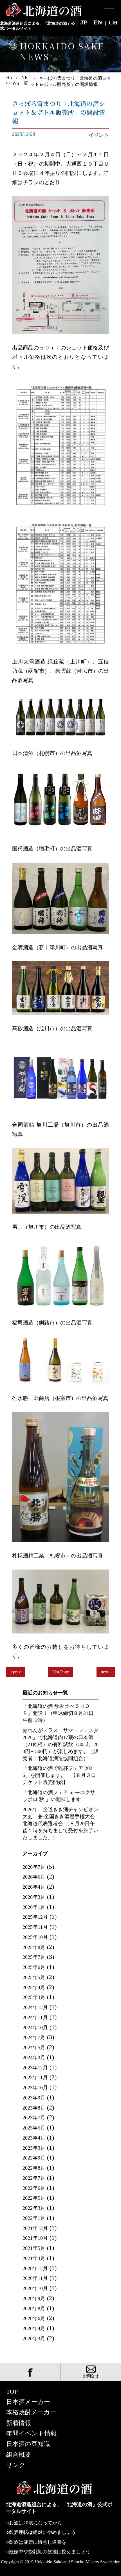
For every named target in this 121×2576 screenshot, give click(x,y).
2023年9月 (34, 2098)
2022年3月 (34, 2208)
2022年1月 (34, 2218)
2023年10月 (35, 2088)
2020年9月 (34, 2298)
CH (113, 23)
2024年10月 (35, 2028)
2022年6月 (34, 2188)
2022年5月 (34, 2198)
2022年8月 (34, 2168)
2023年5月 (34, 2128)
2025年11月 (35, 1927)
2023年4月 (34, 2138)
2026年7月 (34, 1867)
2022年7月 (34, 2178)
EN (98, 23)
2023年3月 (34, 2148)
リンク (16, 2465)
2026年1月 (34, 1907)
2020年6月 (34, 2318)
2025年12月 (35, 1917)
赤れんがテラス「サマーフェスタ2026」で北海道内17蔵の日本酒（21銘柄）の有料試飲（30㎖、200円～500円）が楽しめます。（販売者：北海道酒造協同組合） (60, 1744)
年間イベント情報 (32, 2433)
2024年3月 (34, 2058)
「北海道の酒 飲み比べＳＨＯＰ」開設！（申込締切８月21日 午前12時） (58, 1713)
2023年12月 (35, 2068)
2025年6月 (34, 1967)
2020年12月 (35, 2268)
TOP (12, 2392)
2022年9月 (34, 2158)
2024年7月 (34, 2037)
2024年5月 (34, 2047)
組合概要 (19, 2455)
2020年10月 (35, 2288)
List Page (61, 1672)
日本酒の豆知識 (28, 2444)
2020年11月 (35, 2278)
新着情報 (19, 2423)
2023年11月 (35, 2078)
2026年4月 (34, 1887)
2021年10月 (35, 2238)
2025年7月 (34, 1957)
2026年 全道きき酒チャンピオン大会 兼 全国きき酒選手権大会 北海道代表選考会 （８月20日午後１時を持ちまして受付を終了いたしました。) (60, 1824)
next (105, 1672)
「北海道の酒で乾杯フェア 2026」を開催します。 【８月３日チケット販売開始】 (59, 1775)
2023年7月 (34, 2118)
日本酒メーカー (28, 2402)
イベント (99, 135)
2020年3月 (34, 2339)
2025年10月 (35, 1937)
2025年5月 (34, 1977)
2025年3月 (34, 1997)
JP (84, 23)
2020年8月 (34, 2309)
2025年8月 (34, 1947)
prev (17, 1672)
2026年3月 (34, 1897)
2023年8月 (34, 2108)
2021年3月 (34, 2258)
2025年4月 (34, 1987)
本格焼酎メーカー (31, 2412)
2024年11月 (35, 2017)
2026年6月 (34, 1877)
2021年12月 (35, 2228)
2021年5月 (34, 2248)
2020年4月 (34, 2328)
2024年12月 (35, 2007)
